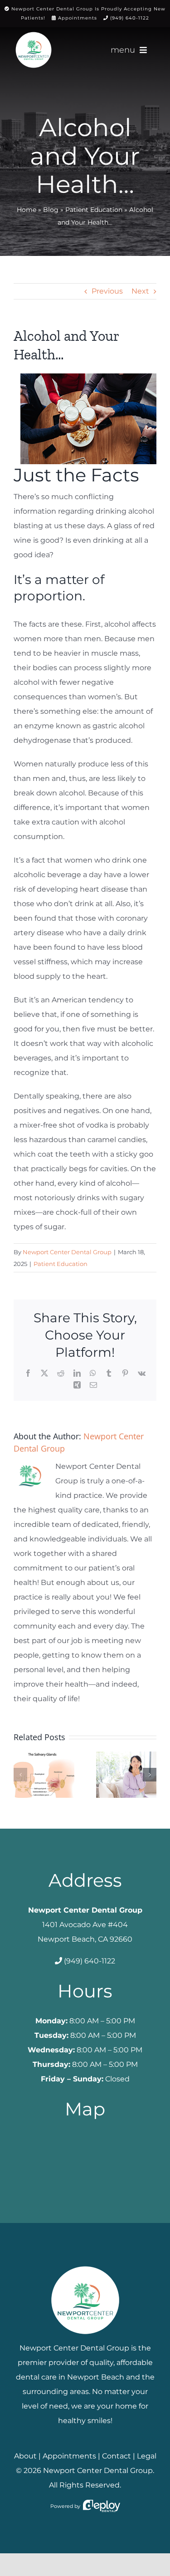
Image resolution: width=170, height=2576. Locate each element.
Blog (51, 210)
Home (27, 210)
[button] (20, 1775)
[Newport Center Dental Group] (85, 2263)
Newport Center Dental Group (67, 1252)
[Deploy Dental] (102, 2506)
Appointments (78, 18)
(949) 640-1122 (130, 18)
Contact (117, 2456)
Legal (147, 2456)
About (25, 2456)
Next (140, 291)
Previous (107, 291)
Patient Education (94, 210)
